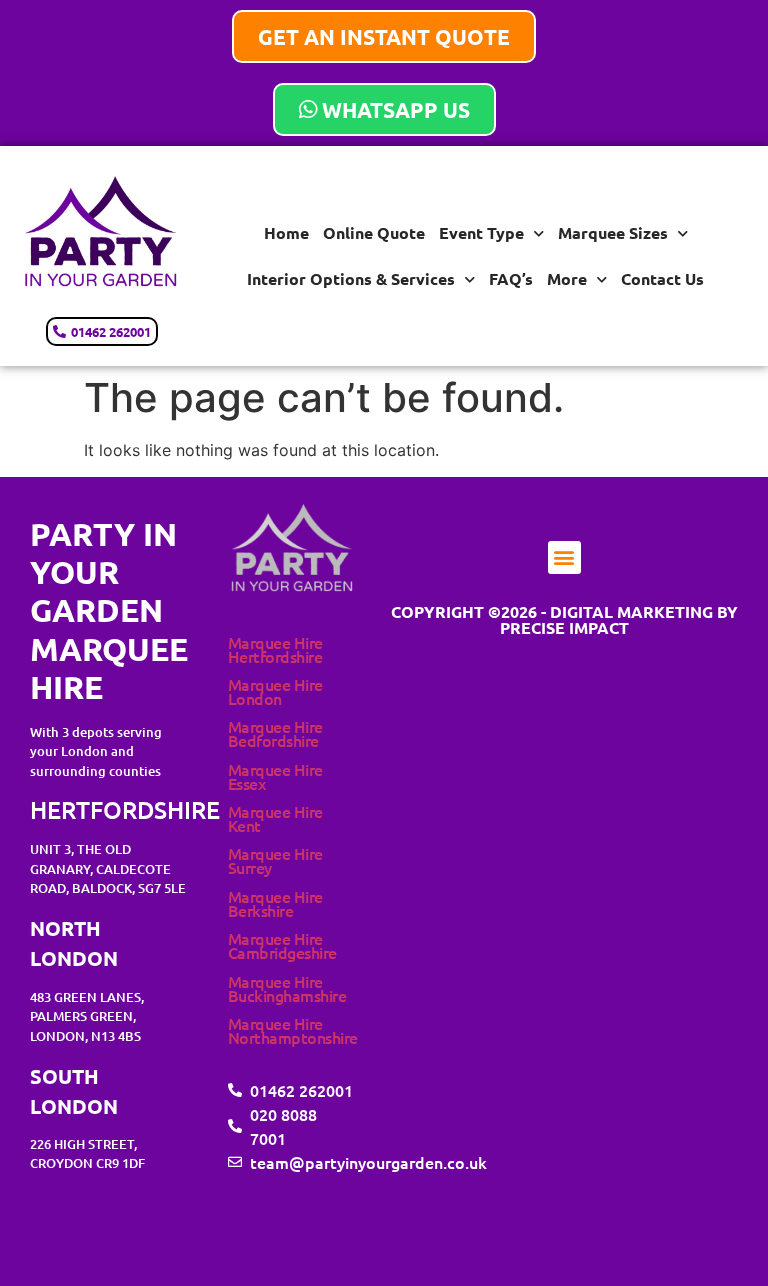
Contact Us (662, 278)
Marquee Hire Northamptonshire (293, 1030)
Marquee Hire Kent (275, 818)
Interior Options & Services (351, 278)
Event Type (481, 232)
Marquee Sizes (613, 232)
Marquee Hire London (275, 691)
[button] (564, 557)
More (567, 278)
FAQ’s (511, 278)
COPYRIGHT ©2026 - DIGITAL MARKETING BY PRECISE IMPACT (564, 619)
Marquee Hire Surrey (275, 860)
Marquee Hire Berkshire (275, 903)
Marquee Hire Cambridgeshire (282, 945)
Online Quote (374, 232)
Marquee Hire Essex (275, 776)
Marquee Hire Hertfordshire (275, 649)
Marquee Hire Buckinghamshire (287, 988)
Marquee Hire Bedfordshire (275, 733)
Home (286, 232)
